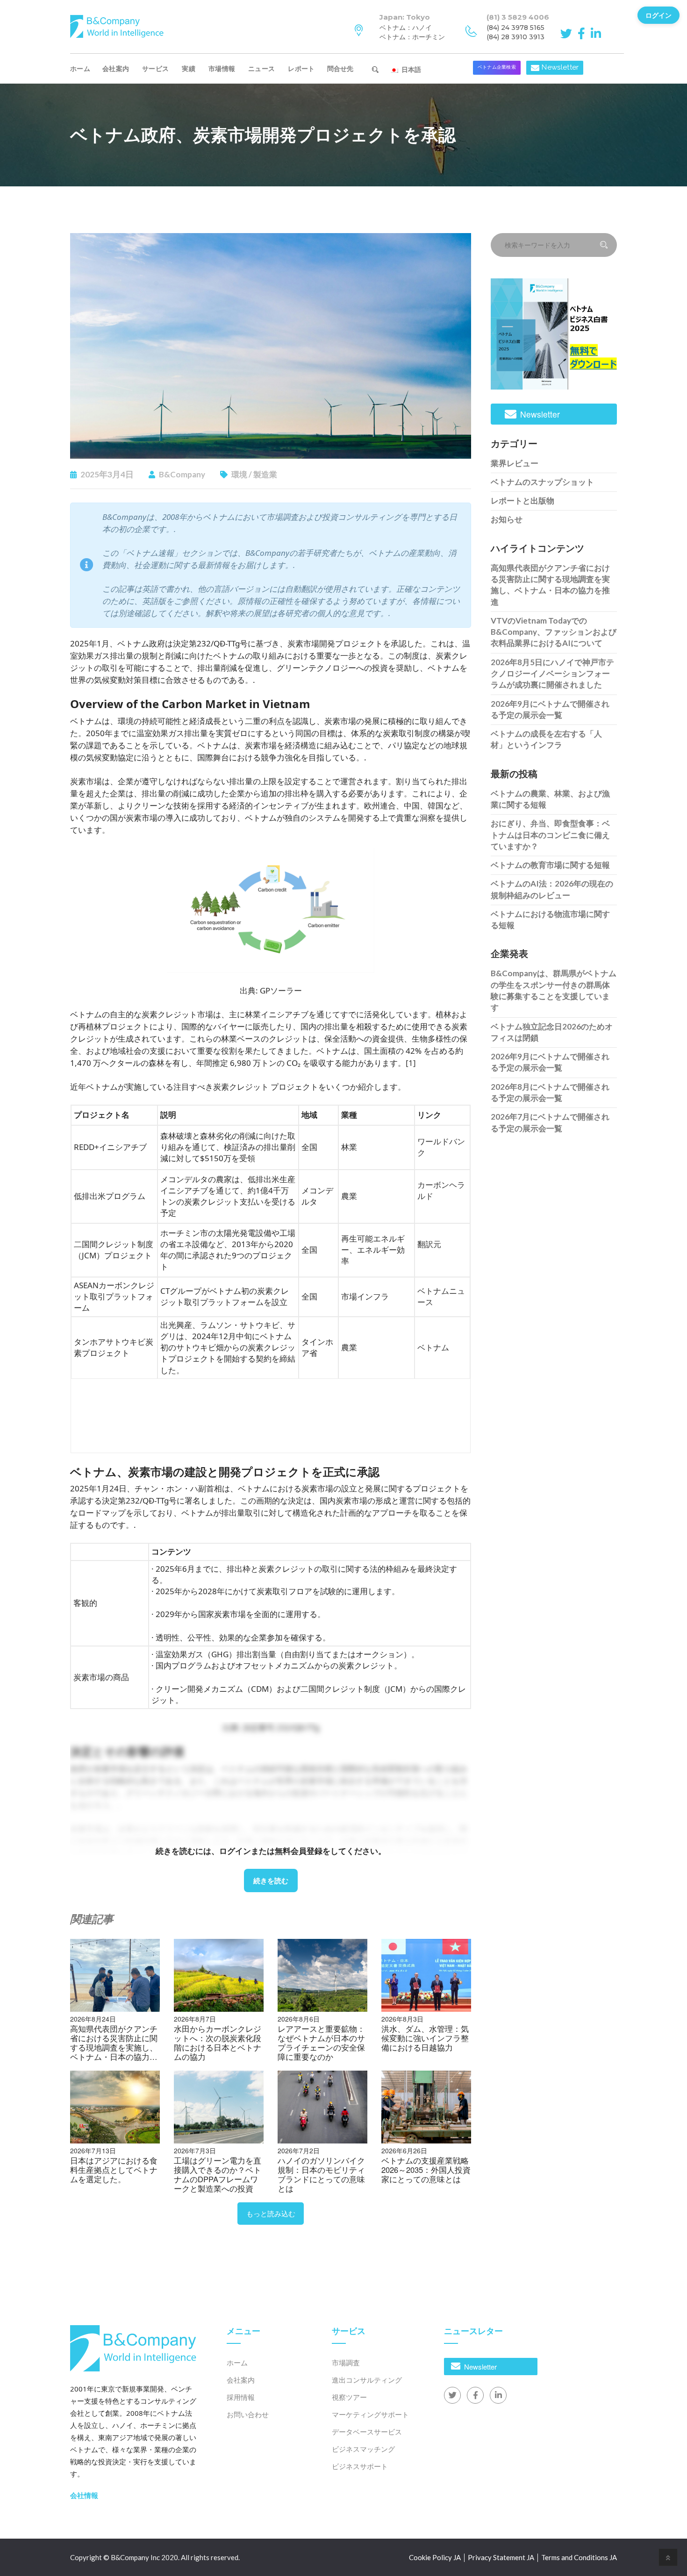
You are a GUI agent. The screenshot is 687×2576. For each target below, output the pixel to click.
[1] (411, 1063)
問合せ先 (344, 68)
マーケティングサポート (370, 2414)
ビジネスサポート (360, 2466)
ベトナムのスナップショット (542, 482)
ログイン (658, 15)
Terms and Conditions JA (579, 2557)
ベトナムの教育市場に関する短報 (550, 865)
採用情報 (241, 2397)
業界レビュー (515, 463)
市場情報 (222, 68)
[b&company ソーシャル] (568, 33)
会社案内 (116, 68)
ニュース (261, 68)
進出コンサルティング (367, 2380)
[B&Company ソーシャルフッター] (452, 2395)
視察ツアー (349, 2397)
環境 (239, 474)
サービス (155, 68)
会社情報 (84, 2495)
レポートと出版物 (522, 500)
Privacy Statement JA (501, 2557)
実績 (189, 68)
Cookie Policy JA (435, 2557)
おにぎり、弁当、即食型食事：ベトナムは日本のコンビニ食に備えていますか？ (550, 835)
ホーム (80, 68)
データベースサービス (367, 2432)
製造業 (265, 474)
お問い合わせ (248, 2414)
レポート (301, 68)
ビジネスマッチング (363, 2449)
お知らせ (507, 519)
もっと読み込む (271, 2213)
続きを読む (271, 1881)
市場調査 (346, 2363)
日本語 (410, 69)
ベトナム (433, 1347)
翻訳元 (429, 1244)
